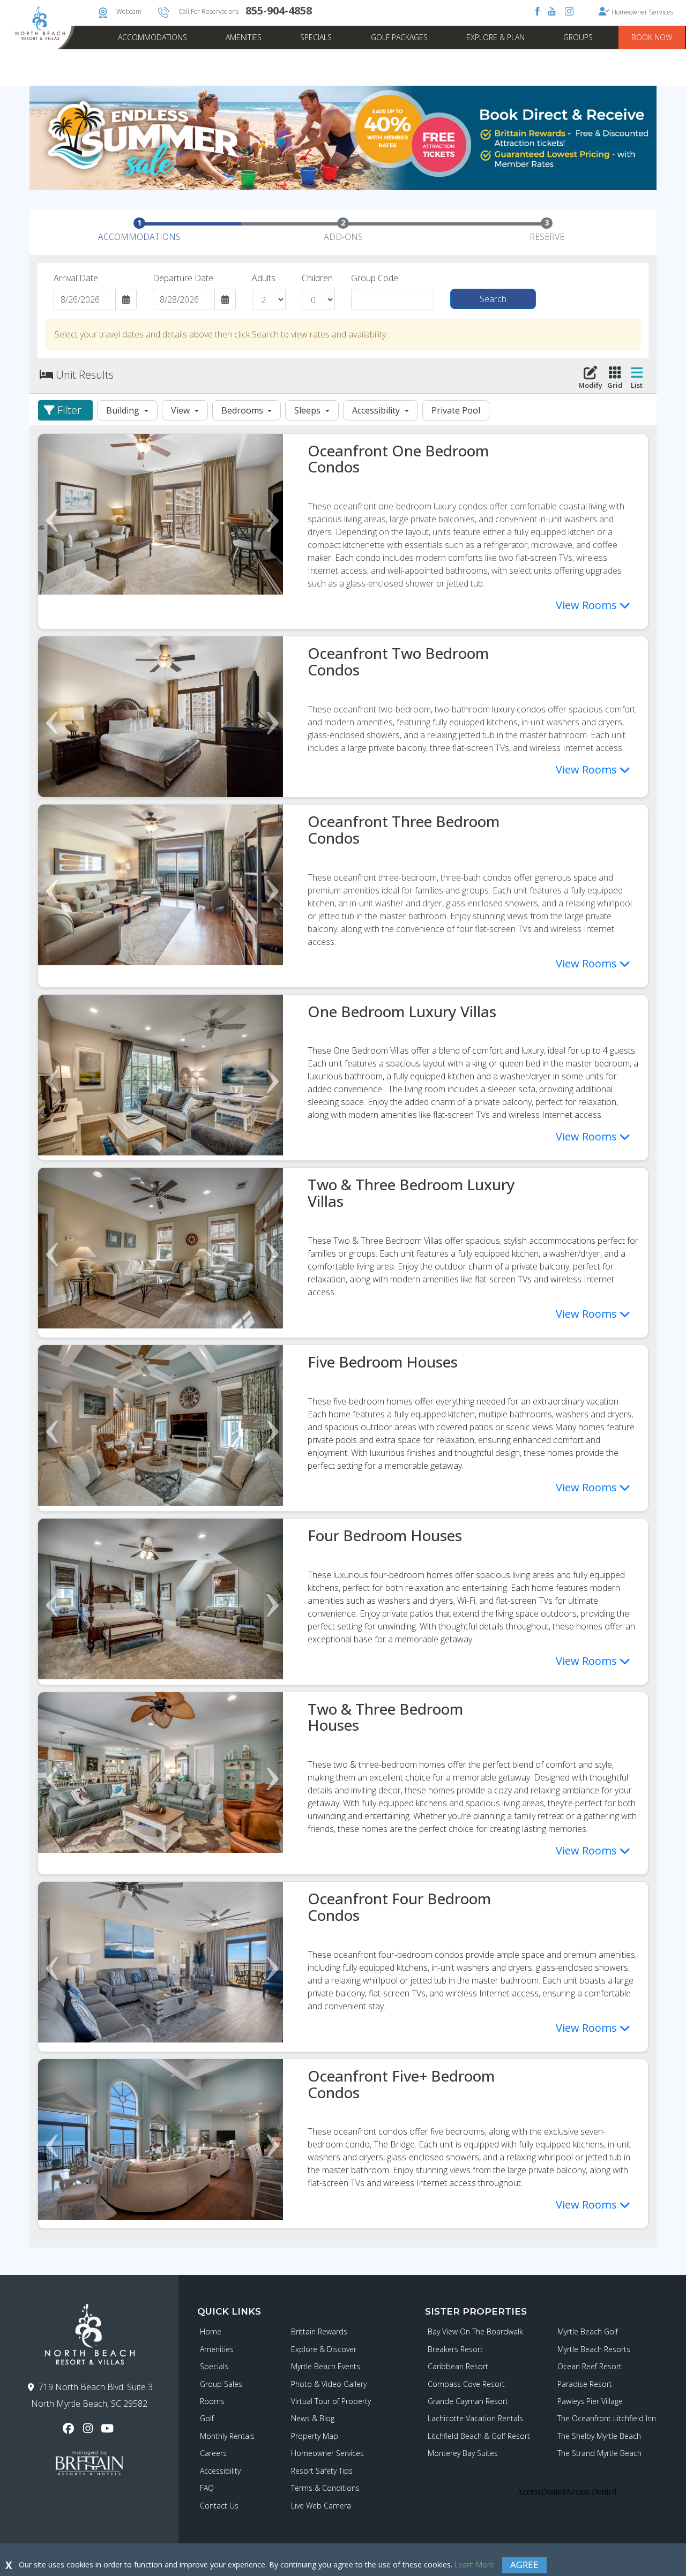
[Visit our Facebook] (70, 2428)
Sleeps (308, 410)
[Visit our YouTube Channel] (109, 2428)
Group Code (375, 278)
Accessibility (377, 410)
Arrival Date (76, 278)
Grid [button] (615, 385)
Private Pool (456, 410)
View (181, 410)
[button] (65, 410)
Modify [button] (590, 385)
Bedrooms (243, 410)
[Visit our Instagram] (89, 2428)
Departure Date (183, 278)
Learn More (474, 2564)
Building (124, 410)
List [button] (637, 385)
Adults (264, 278)
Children (317, 278)
